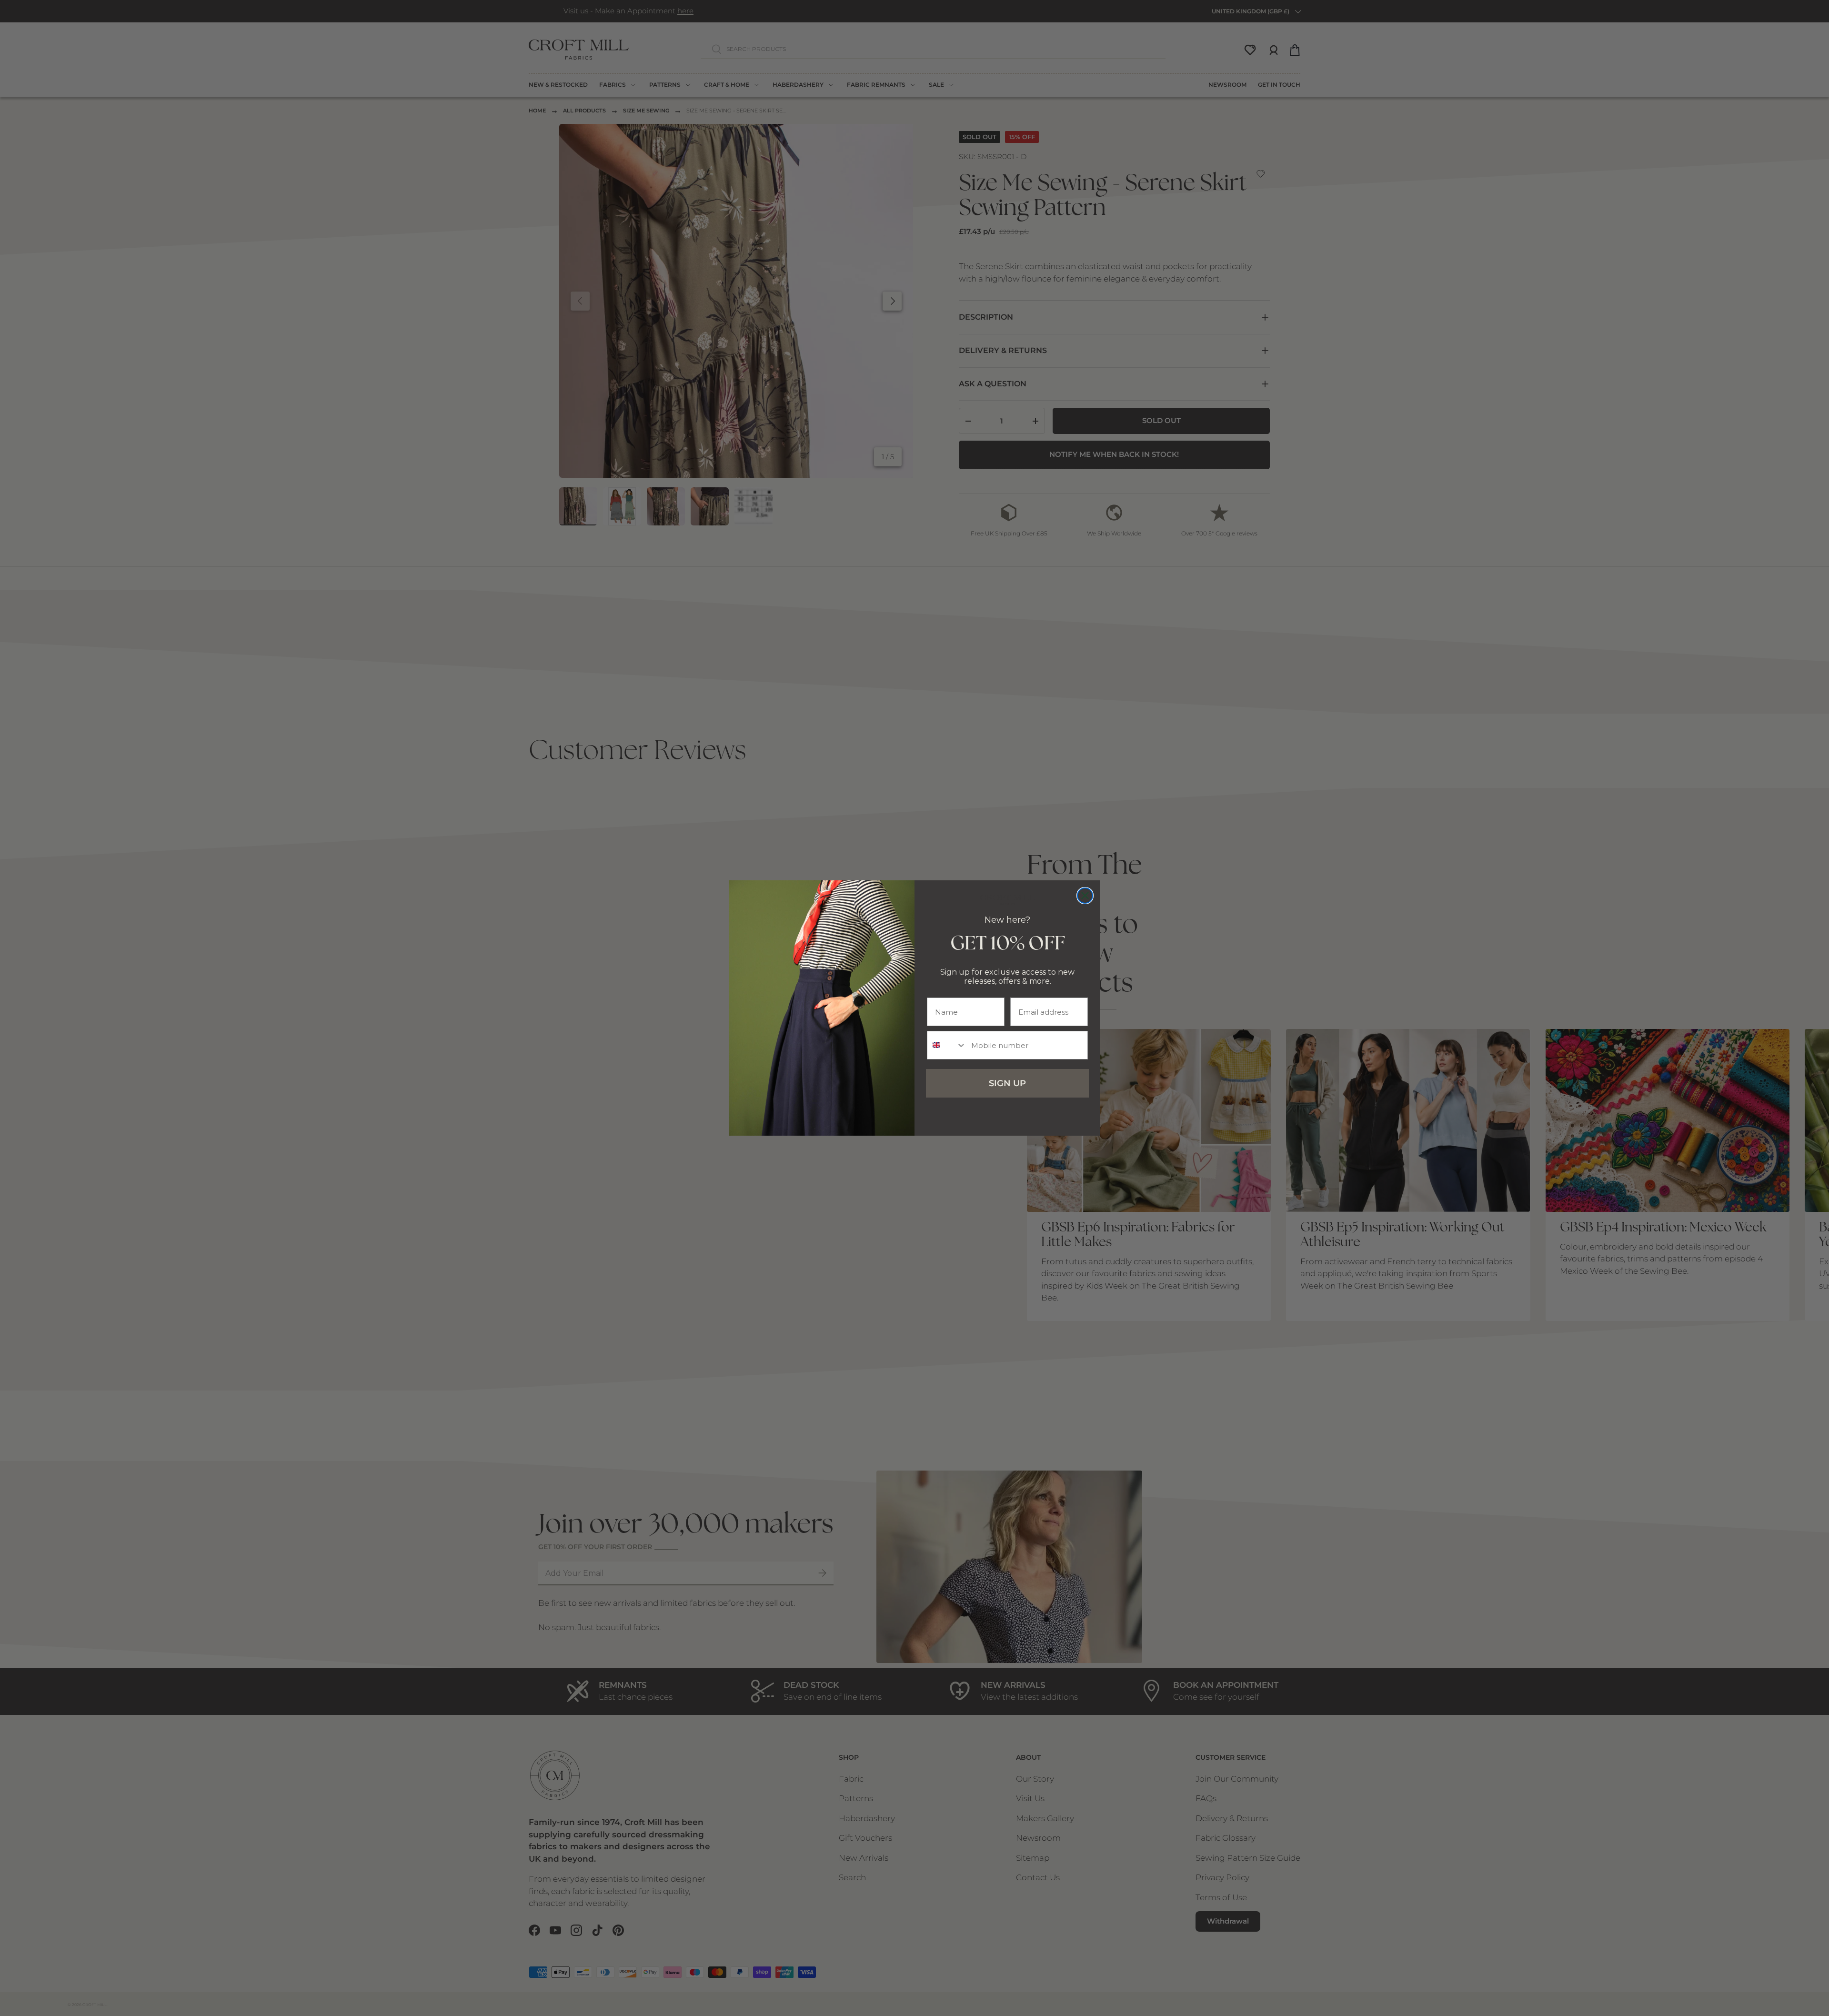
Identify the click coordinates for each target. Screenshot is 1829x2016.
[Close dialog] (1085, 896)
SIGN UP (1007, 1083)
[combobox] (947, 1045)
